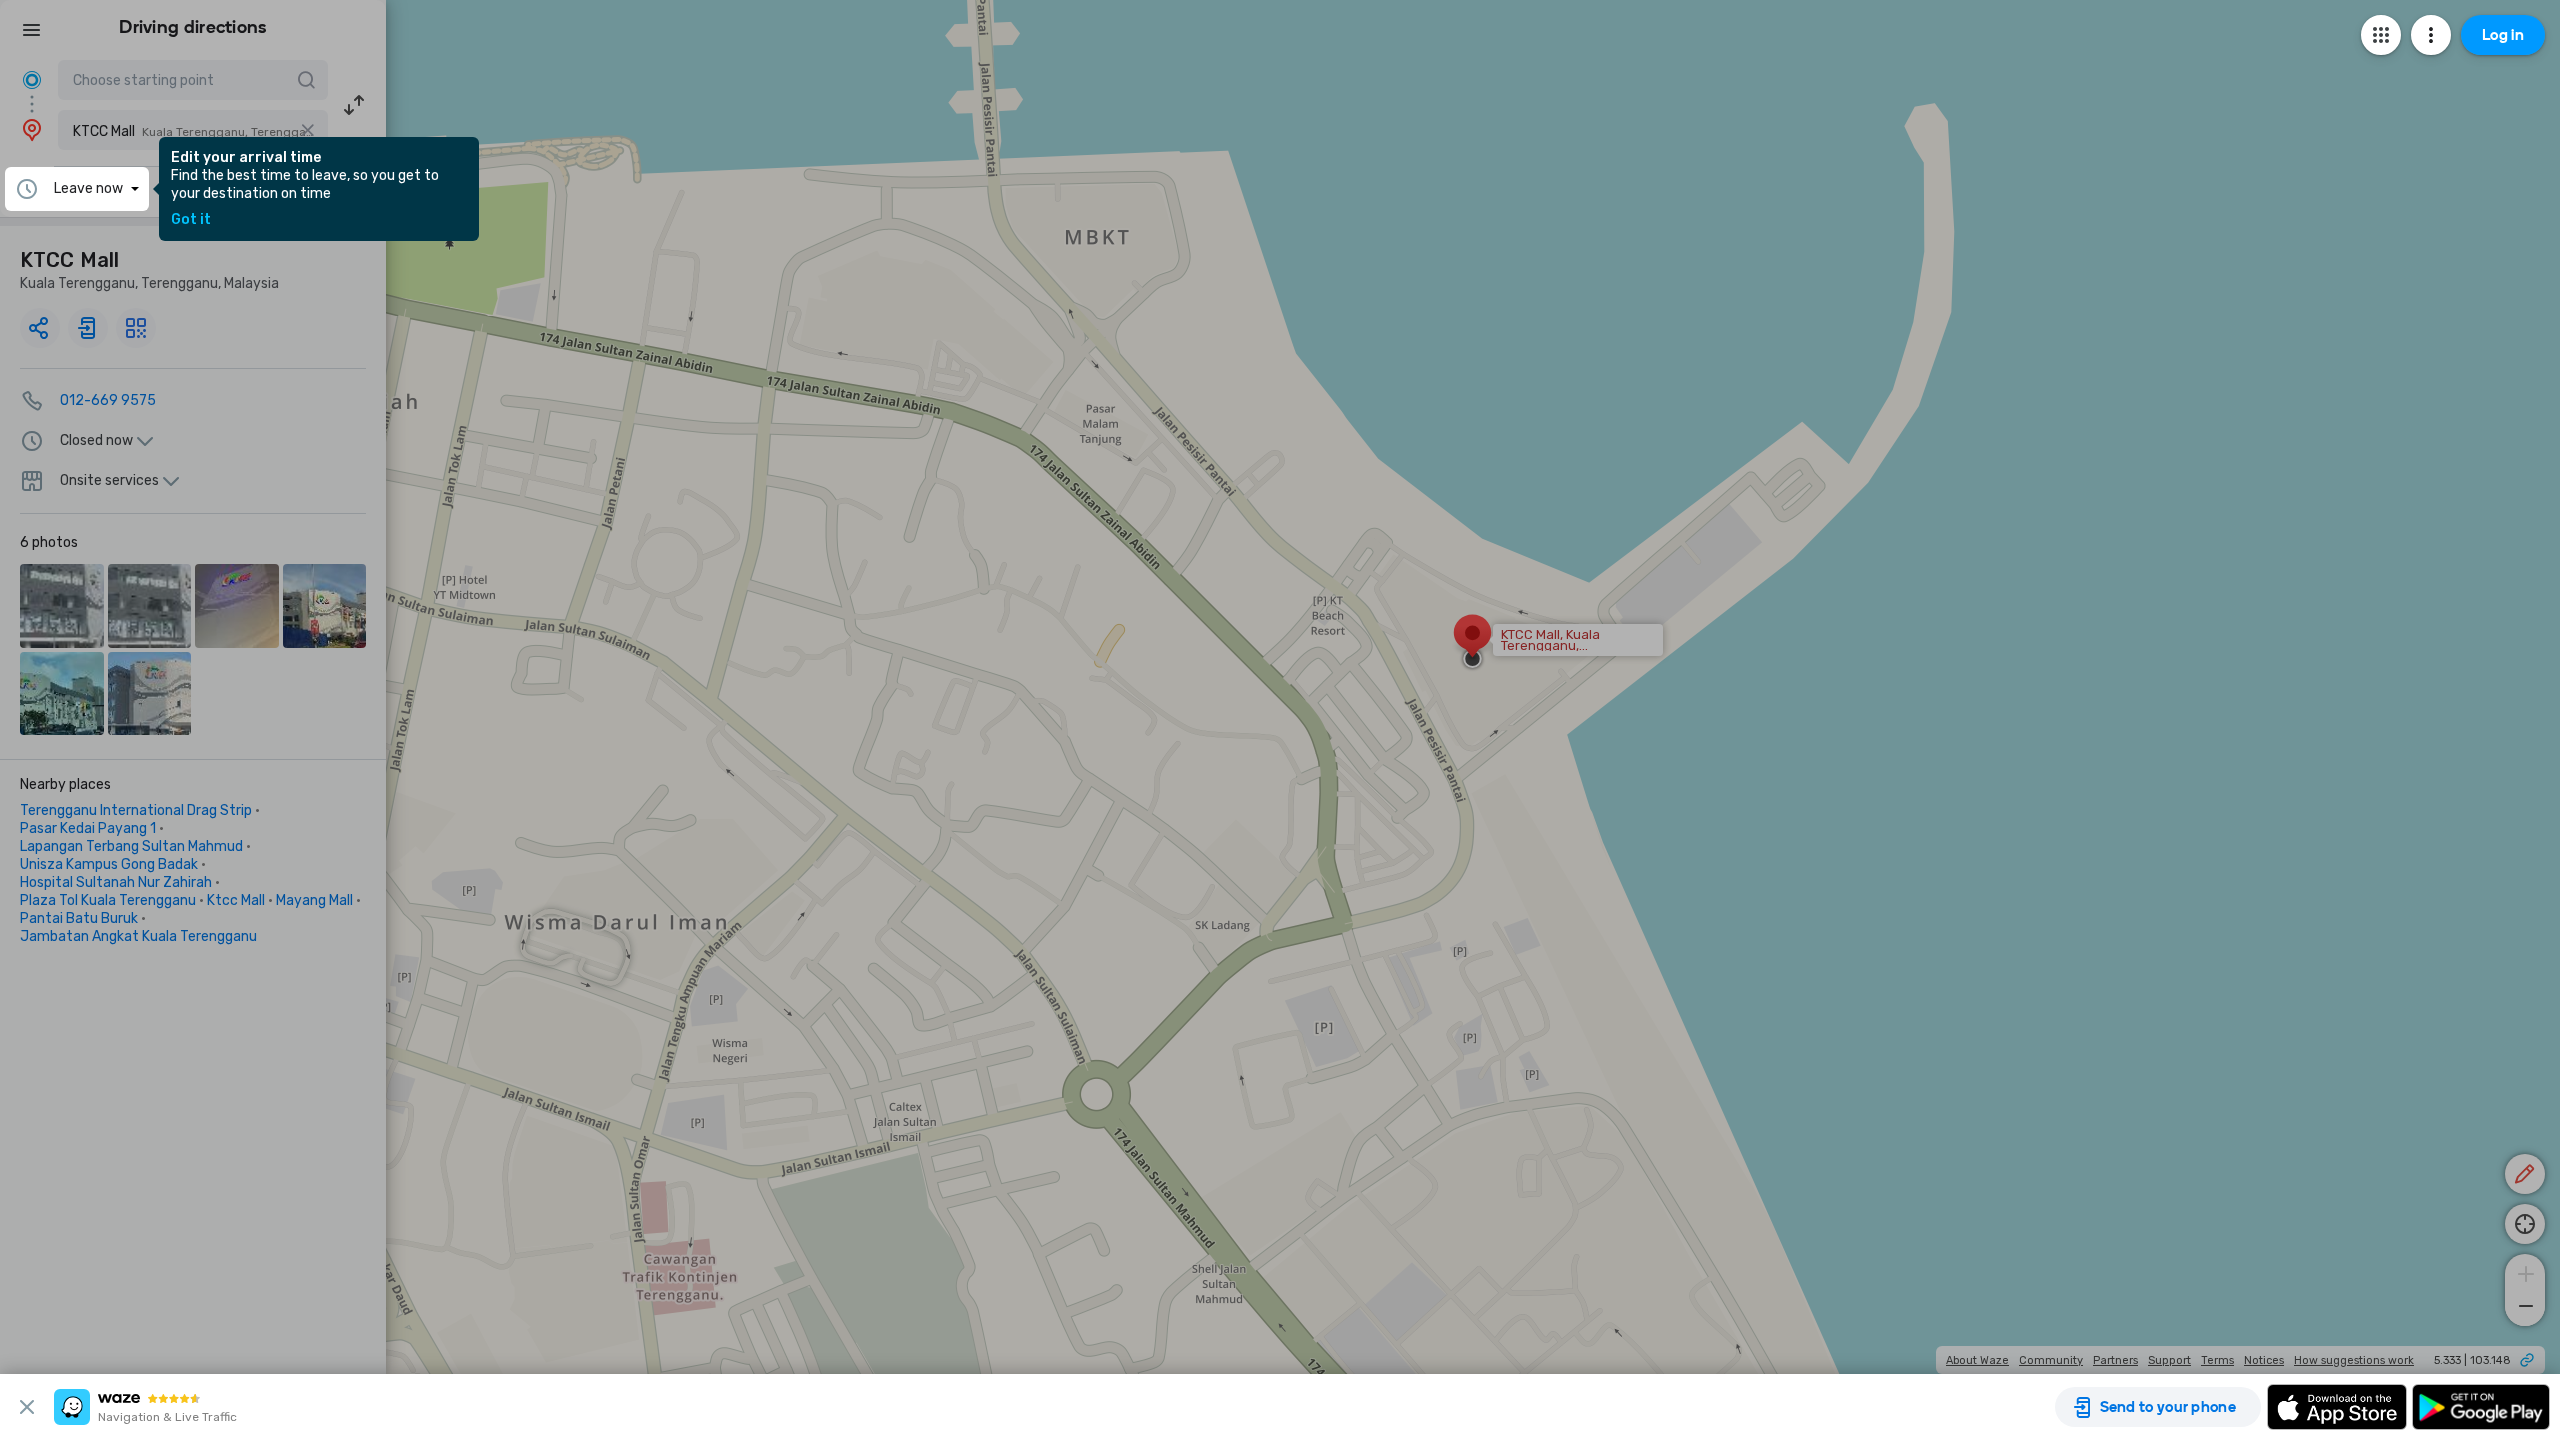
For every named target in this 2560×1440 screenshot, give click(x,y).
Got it (191, 220)
